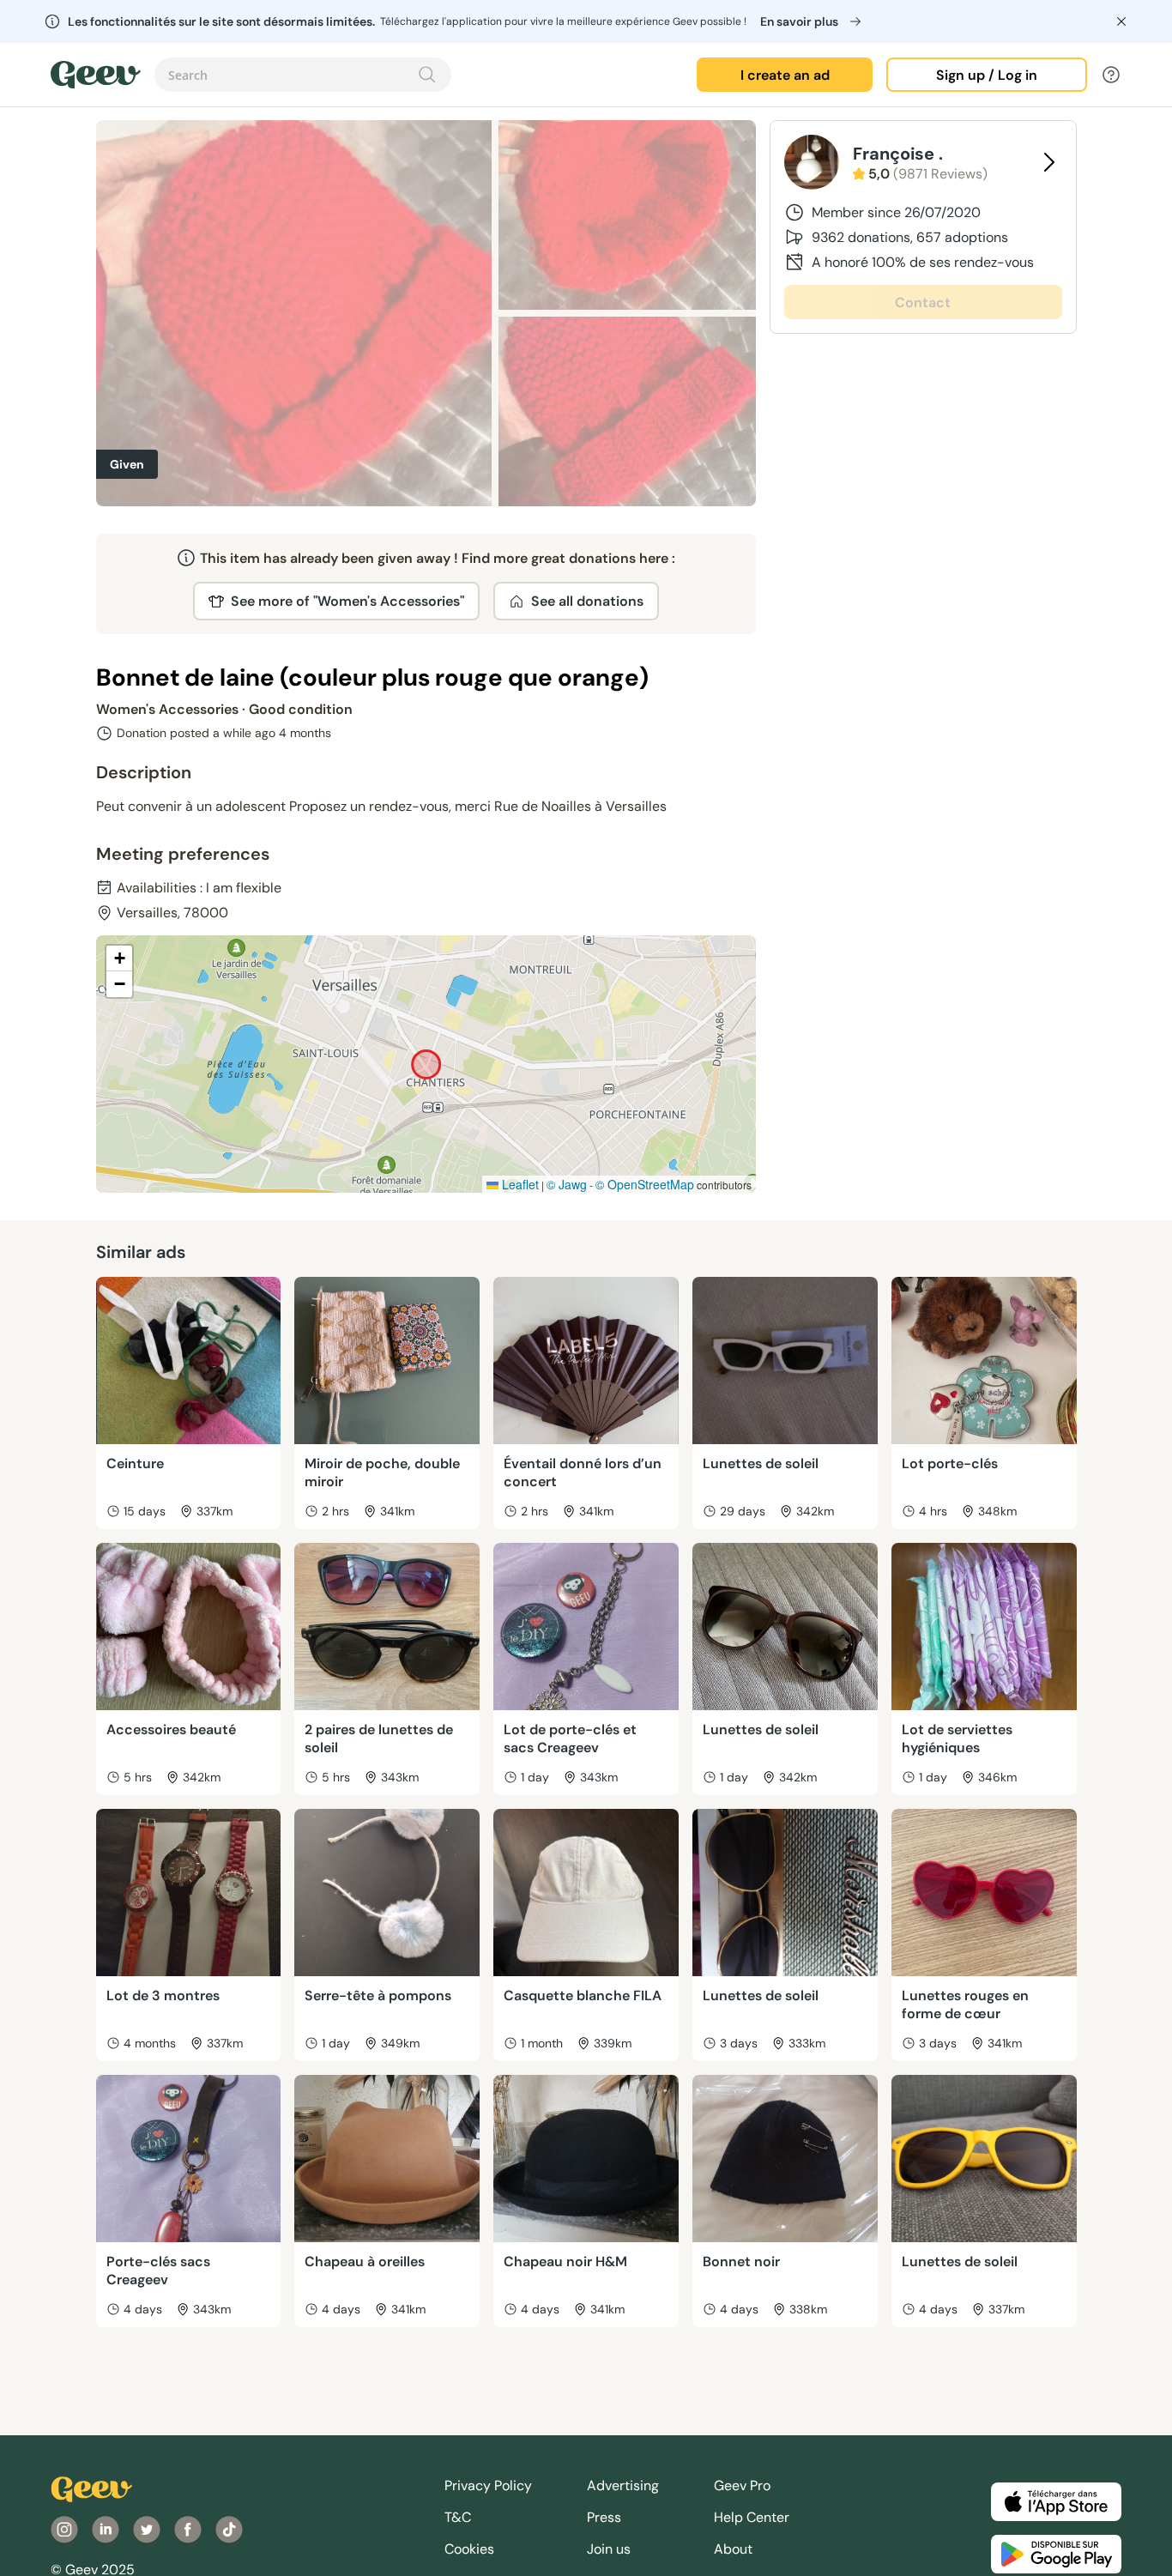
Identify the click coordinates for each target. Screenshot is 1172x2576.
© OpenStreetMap (645, 1184)
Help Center (752, 2517)
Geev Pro (742, 2485)
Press (604, 2517)
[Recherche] (427, 75)
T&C (458, 2517)
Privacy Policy (488, 2485)
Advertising (623, 2485)
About (733, 2549)
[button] (119, 958)
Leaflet (519, 1184)
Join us (609, 2549)
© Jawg (567, 1184)
